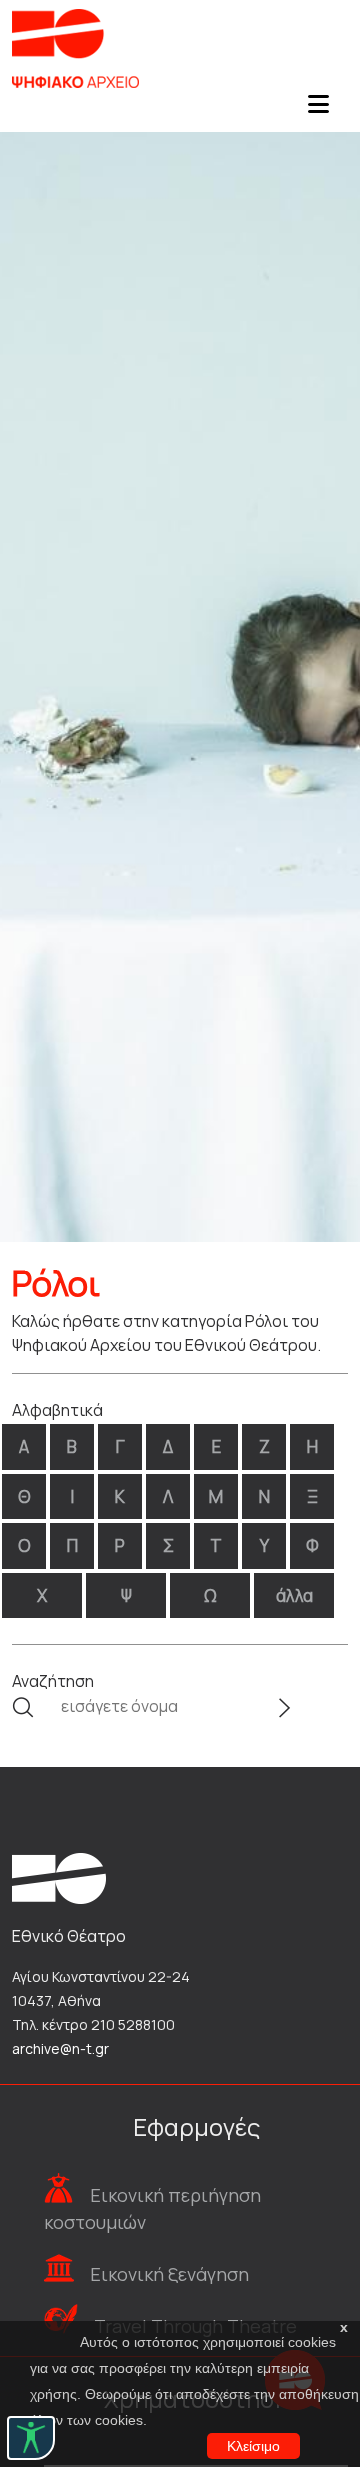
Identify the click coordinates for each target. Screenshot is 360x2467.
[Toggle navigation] (318, 110)
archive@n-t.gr (60, 2048)
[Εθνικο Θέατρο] (59, 1877)
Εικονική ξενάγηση (169, 2274)
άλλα (294, 1595)
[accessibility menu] (31, 2438)
